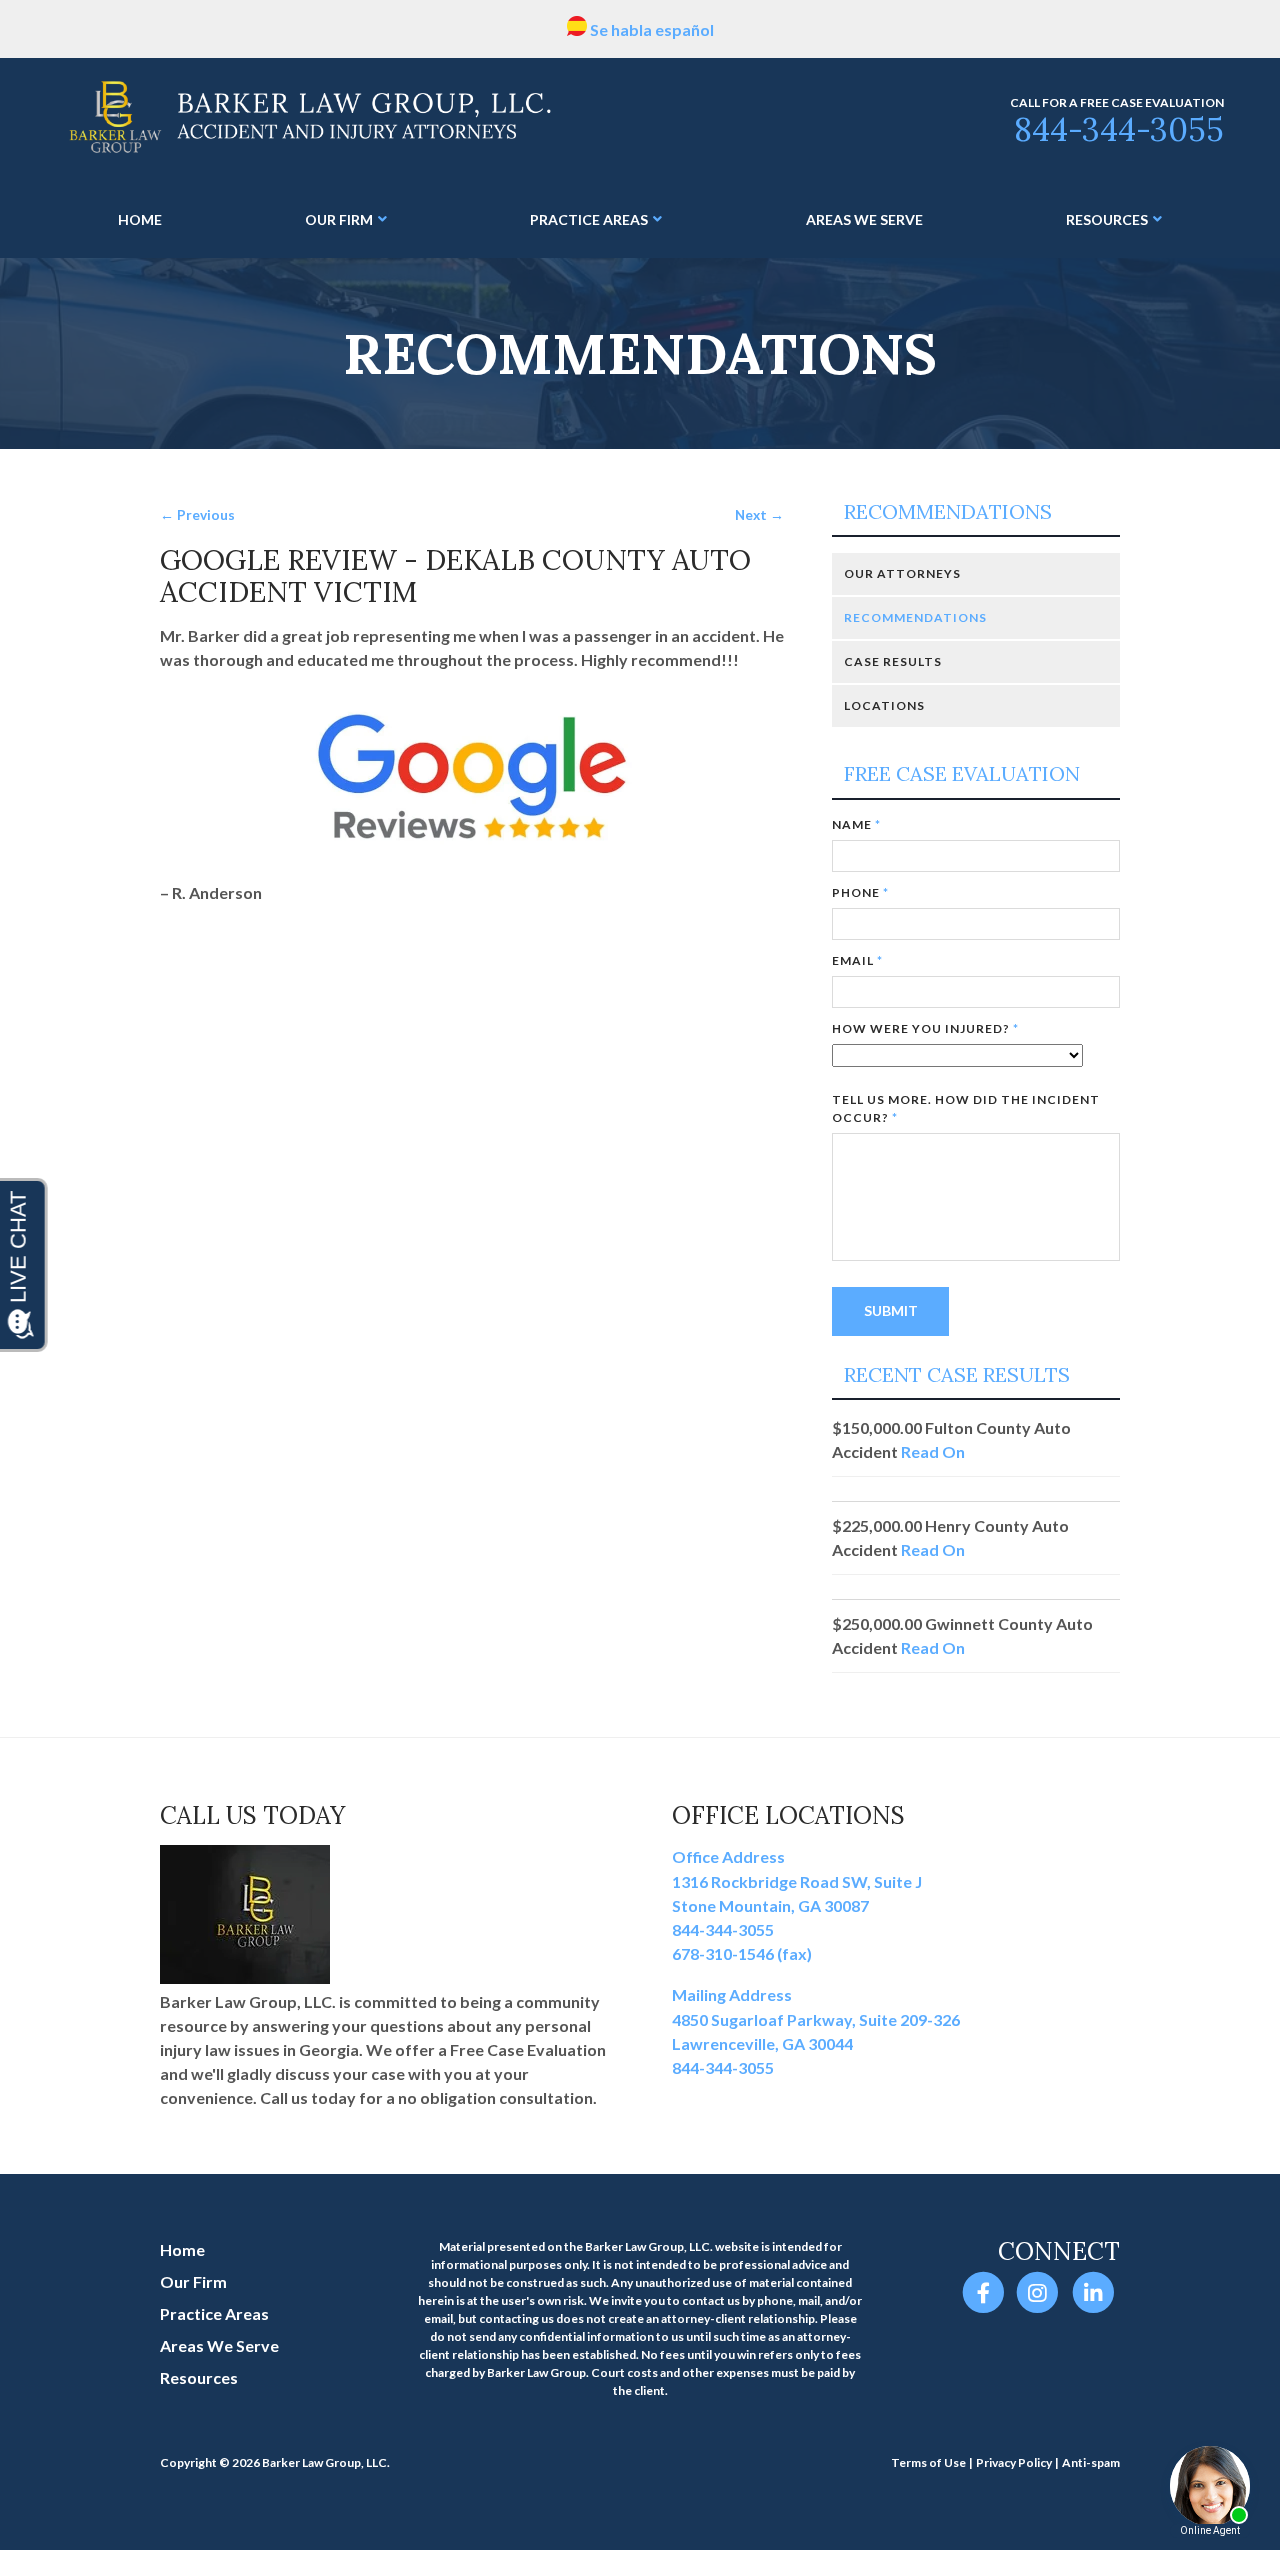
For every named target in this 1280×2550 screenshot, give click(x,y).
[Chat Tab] (640, 1275)
